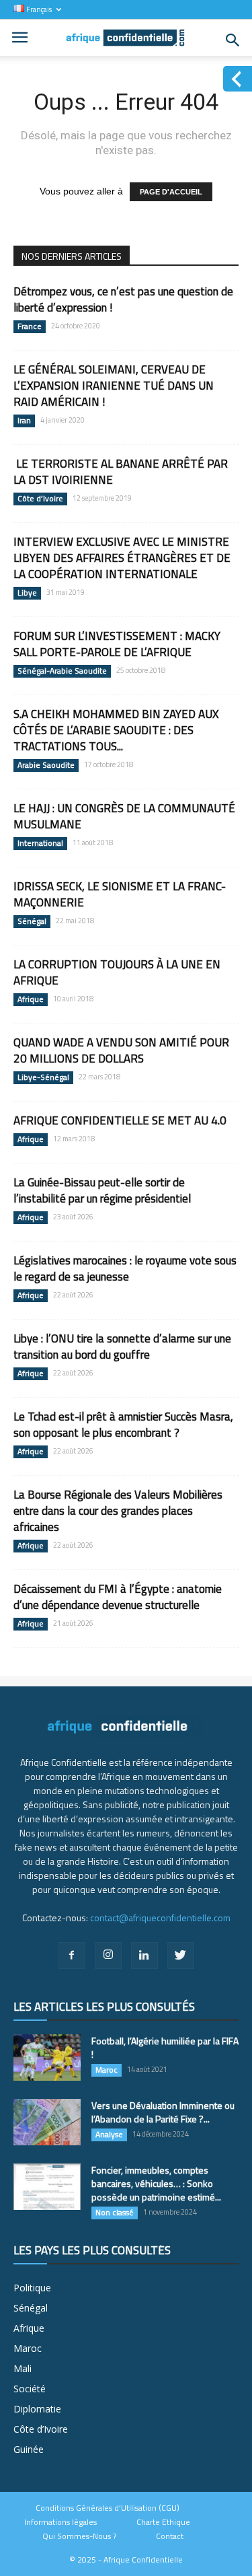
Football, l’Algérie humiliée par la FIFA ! (165, 2047)
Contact (170, 2536)
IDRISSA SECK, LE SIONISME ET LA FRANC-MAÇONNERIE (120, 894)
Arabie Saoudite (46, 765)
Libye (27, 593)
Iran (24, 421)
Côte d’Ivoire (40, 499)
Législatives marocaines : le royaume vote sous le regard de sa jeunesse (125, 1268)
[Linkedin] (144, 1956)
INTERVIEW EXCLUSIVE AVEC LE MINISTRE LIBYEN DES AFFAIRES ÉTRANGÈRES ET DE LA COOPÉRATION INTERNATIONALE (122, 558)
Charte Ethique (163, 2522)
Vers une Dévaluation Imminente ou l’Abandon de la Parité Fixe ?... (163, 2112)
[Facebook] (72, 1956)
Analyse (109, 2135)
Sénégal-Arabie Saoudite (62, 671)
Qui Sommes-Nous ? (79, 2536)
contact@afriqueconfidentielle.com (160, 1918)
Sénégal (32, 921)
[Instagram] (108, 1956)
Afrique (31, 999)
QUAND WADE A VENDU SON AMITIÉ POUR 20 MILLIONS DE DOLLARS (121, 1050)
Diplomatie (37, 2409)
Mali (23, 2368)
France (30, 326)
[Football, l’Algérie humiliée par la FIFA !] (47, 2058)
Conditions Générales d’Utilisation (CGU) (108, 2508)
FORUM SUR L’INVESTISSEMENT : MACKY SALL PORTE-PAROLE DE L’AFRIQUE (117, 644)
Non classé (115, 2213)
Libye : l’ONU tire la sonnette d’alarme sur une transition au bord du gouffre (122, 1347)
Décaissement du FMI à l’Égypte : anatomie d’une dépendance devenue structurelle (118, 1597)
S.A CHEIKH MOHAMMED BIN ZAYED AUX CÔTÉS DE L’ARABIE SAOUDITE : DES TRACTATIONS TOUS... (116, 730)
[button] (233, 40)
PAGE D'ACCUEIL (171, 192)
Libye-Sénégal (43, 1077)
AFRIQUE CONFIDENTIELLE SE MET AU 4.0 (120, 1120)
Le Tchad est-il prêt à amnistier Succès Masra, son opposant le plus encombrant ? (123, 1425)
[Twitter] (181, 1956)
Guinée (29, 2449)
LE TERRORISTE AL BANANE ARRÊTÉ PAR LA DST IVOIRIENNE (121, 472)
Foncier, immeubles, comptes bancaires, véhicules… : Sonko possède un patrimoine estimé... (156, 2183)
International (40, 843)
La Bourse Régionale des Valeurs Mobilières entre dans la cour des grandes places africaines (118, 1511)
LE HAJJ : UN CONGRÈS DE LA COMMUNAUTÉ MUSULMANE (124, 816)
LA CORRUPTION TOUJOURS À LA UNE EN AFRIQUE (117, 972)
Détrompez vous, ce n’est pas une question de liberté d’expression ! (123, 299)
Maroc (107, 2070)
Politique (32, 2288)
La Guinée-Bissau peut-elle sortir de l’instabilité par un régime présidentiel (102, 1190)
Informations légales (60, 2522)
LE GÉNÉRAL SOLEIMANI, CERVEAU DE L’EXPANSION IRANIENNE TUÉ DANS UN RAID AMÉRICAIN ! (114, 386)
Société (30, 2389)
